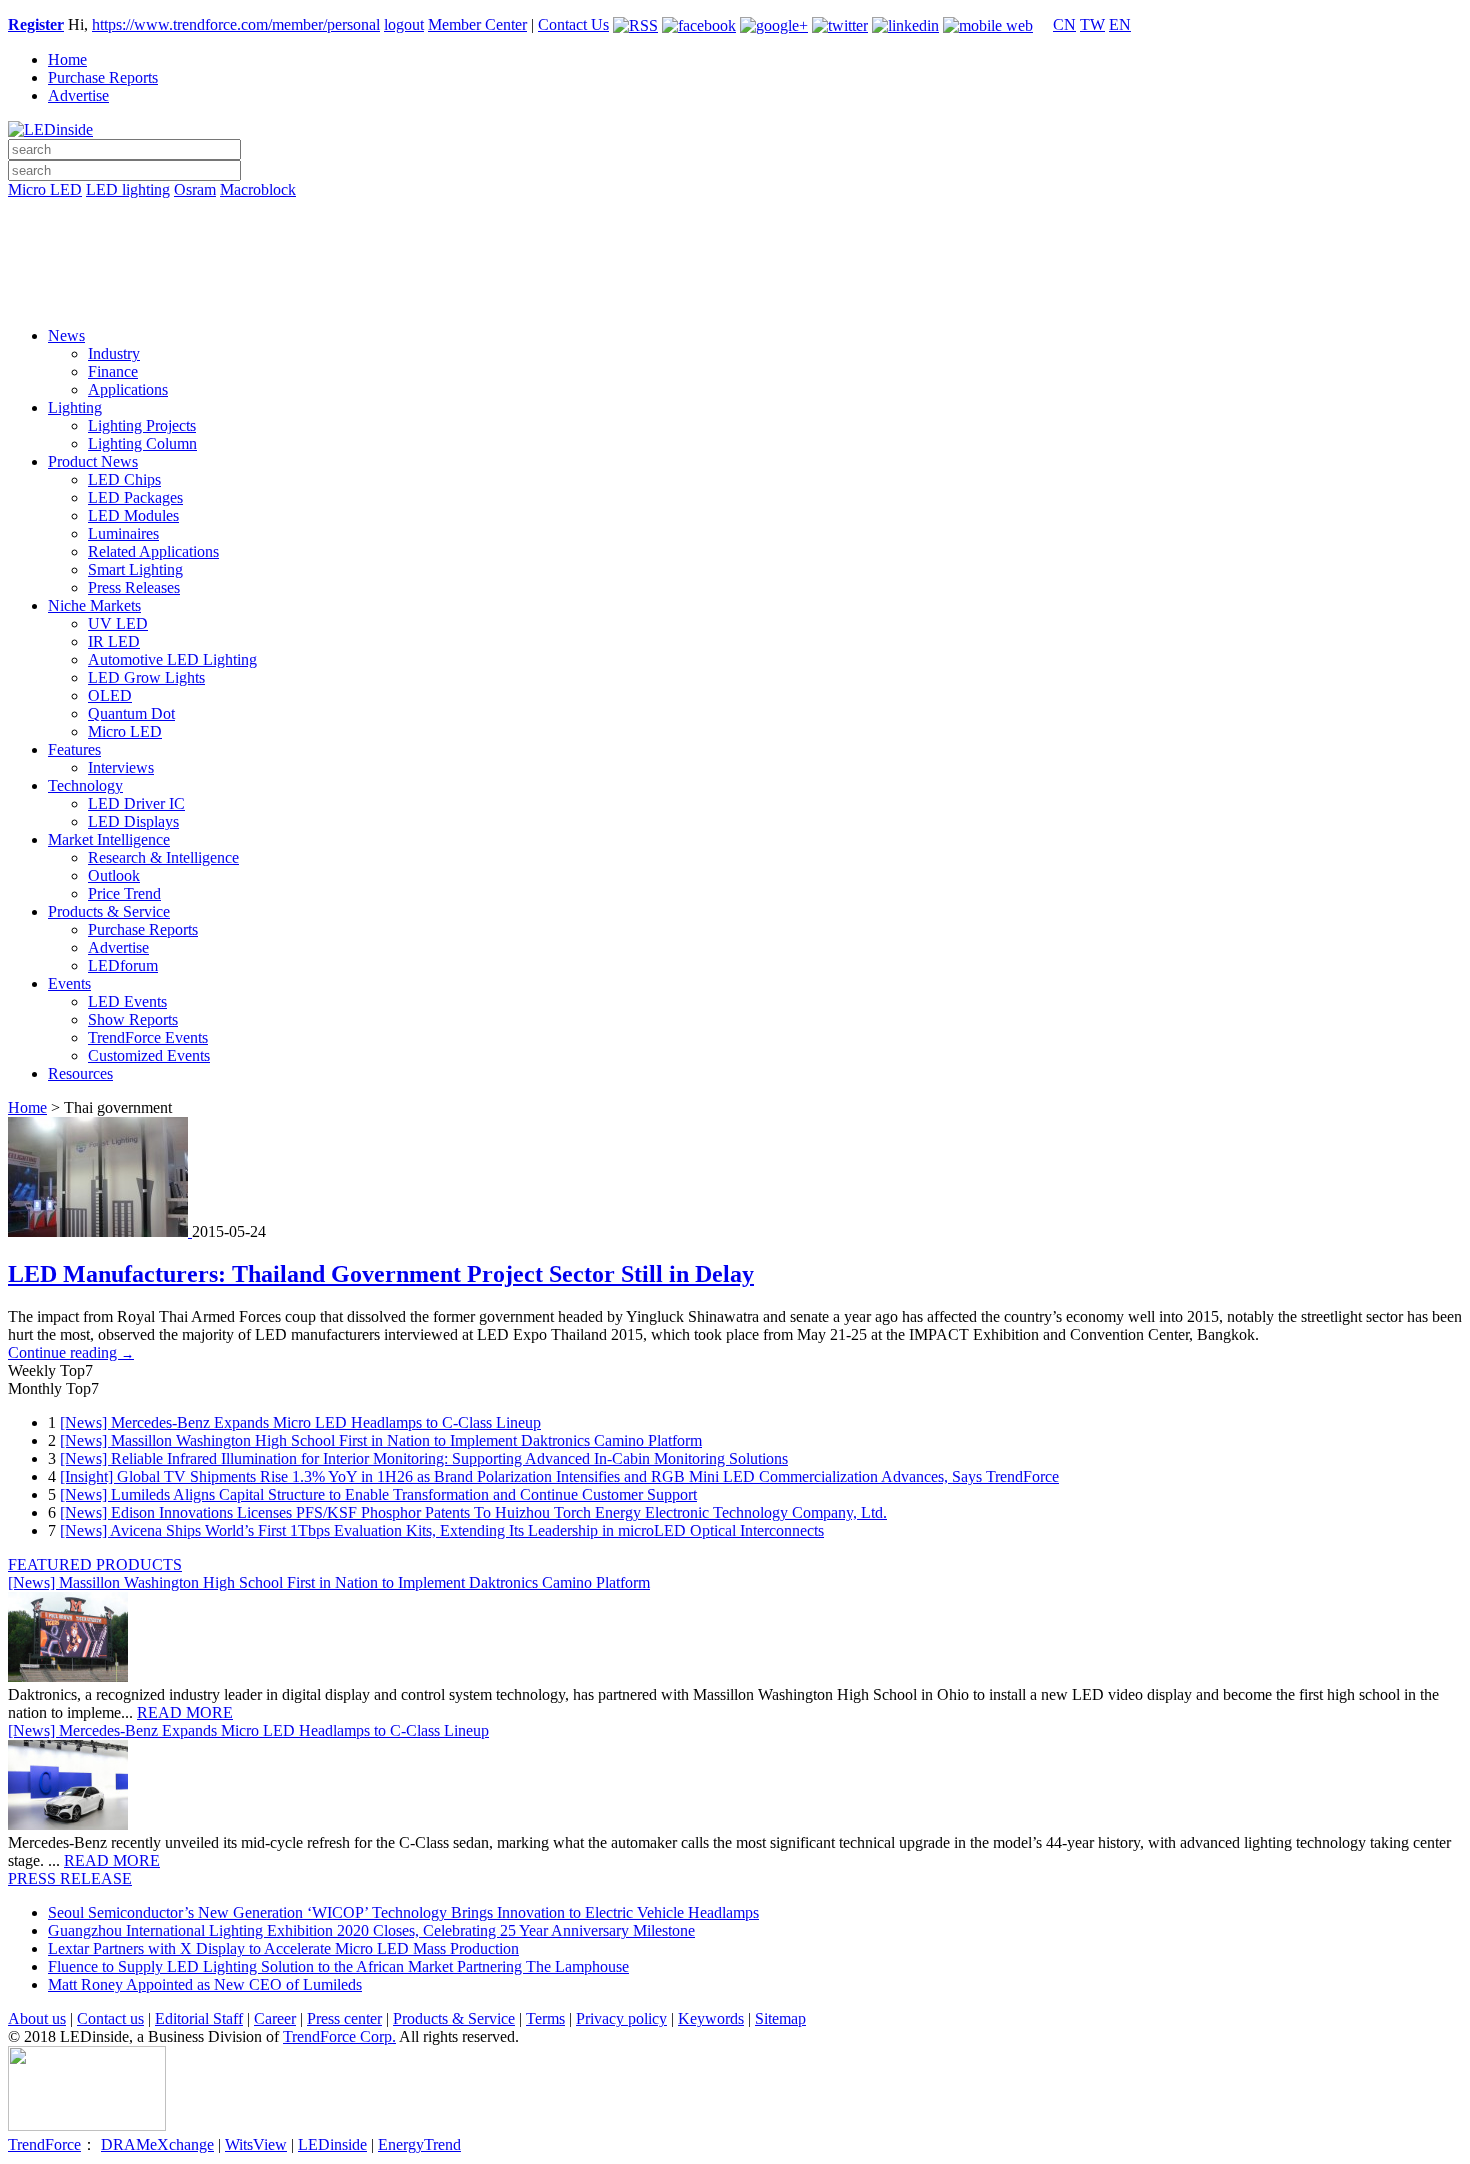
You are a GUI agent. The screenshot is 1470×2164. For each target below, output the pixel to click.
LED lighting (128, 189)
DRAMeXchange (157, 2144)
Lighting (75, 407)
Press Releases (134, 587)
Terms (545, 2018)
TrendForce (44, 2144)
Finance (113, 371)
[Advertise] (735, 241)
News (66, 335)
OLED (110, 695)
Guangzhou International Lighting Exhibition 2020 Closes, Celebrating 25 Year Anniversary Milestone (371, 1930)
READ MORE (185, 1712)
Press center (344, 2018)
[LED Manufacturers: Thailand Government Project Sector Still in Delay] (100, 1231)
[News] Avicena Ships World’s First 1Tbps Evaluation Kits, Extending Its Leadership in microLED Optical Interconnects (442, 1530)
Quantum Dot (131, 713)
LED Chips (124, 479)
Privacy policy (621, 2018)
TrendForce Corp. (339, 2036)
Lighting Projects (142, 425)
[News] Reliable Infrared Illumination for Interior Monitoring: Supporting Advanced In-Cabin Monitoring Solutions (424, 1458)
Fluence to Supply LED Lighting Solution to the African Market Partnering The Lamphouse (338, 1966)
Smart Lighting (135, 569)
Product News (93, 461)
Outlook (114, 875)
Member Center (477, 24)
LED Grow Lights (146, 677)
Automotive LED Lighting (172, 659)
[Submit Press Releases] (735, 269)
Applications (128, 389)
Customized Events (149, 1055)
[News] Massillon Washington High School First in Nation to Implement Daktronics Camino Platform (381, 1440)
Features (74, 749)
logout (404, 24)
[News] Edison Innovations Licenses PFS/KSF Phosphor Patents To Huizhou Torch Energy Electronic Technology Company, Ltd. (473, 1512)
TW (1092, 24)
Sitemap (780, 2018)
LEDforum (123, 965)
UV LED (118, 623)
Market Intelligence (109, 839)
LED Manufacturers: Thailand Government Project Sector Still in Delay (381, 1274)
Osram (195, 189)
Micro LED (45, 189)
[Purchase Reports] (735, 213)
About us (37, 2018)
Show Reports (133, 1019)
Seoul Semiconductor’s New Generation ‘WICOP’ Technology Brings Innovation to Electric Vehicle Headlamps (403, 1912)
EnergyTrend (419, 2144)
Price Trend (124, 893)
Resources (80, 1073)
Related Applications (153, 551)
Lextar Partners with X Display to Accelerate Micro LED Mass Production (283, 1948)
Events (69, 983)
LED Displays (133, 821)
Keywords (711, 2018)
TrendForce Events (148, 1037)
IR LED (114, 641)
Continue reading (71, 1352)
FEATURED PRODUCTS (95, 1564)
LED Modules (133, 515)
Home (67, 59)
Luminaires (123, 533)
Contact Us (573, 24)
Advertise (78, 95)
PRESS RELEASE (70, 1878)
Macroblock (258, 189)
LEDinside (332, 2144)
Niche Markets (94, 605)
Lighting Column (142, 443)
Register (36, 24)
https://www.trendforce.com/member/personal (236, 24)
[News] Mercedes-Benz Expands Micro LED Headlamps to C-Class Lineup (300, 1422)
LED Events (127, 1001)
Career (275, 2018)
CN (1064, 24)
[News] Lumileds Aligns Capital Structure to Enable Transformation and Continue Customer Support (378, 1494)
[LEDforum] (735, 297)
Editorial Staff (199, 2018)
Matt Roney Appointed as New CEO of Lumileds (205, 1984)
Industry (114, 353)
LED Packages (135, 497)
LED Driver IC (136, 803)
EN (1120, 24)
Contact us (110, 2018)
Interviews (121, 767)
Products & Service (109, 911)
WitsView (256, 2144)
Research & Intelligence (163, 857)
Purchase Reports (103, 77)
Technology (85, 785)
